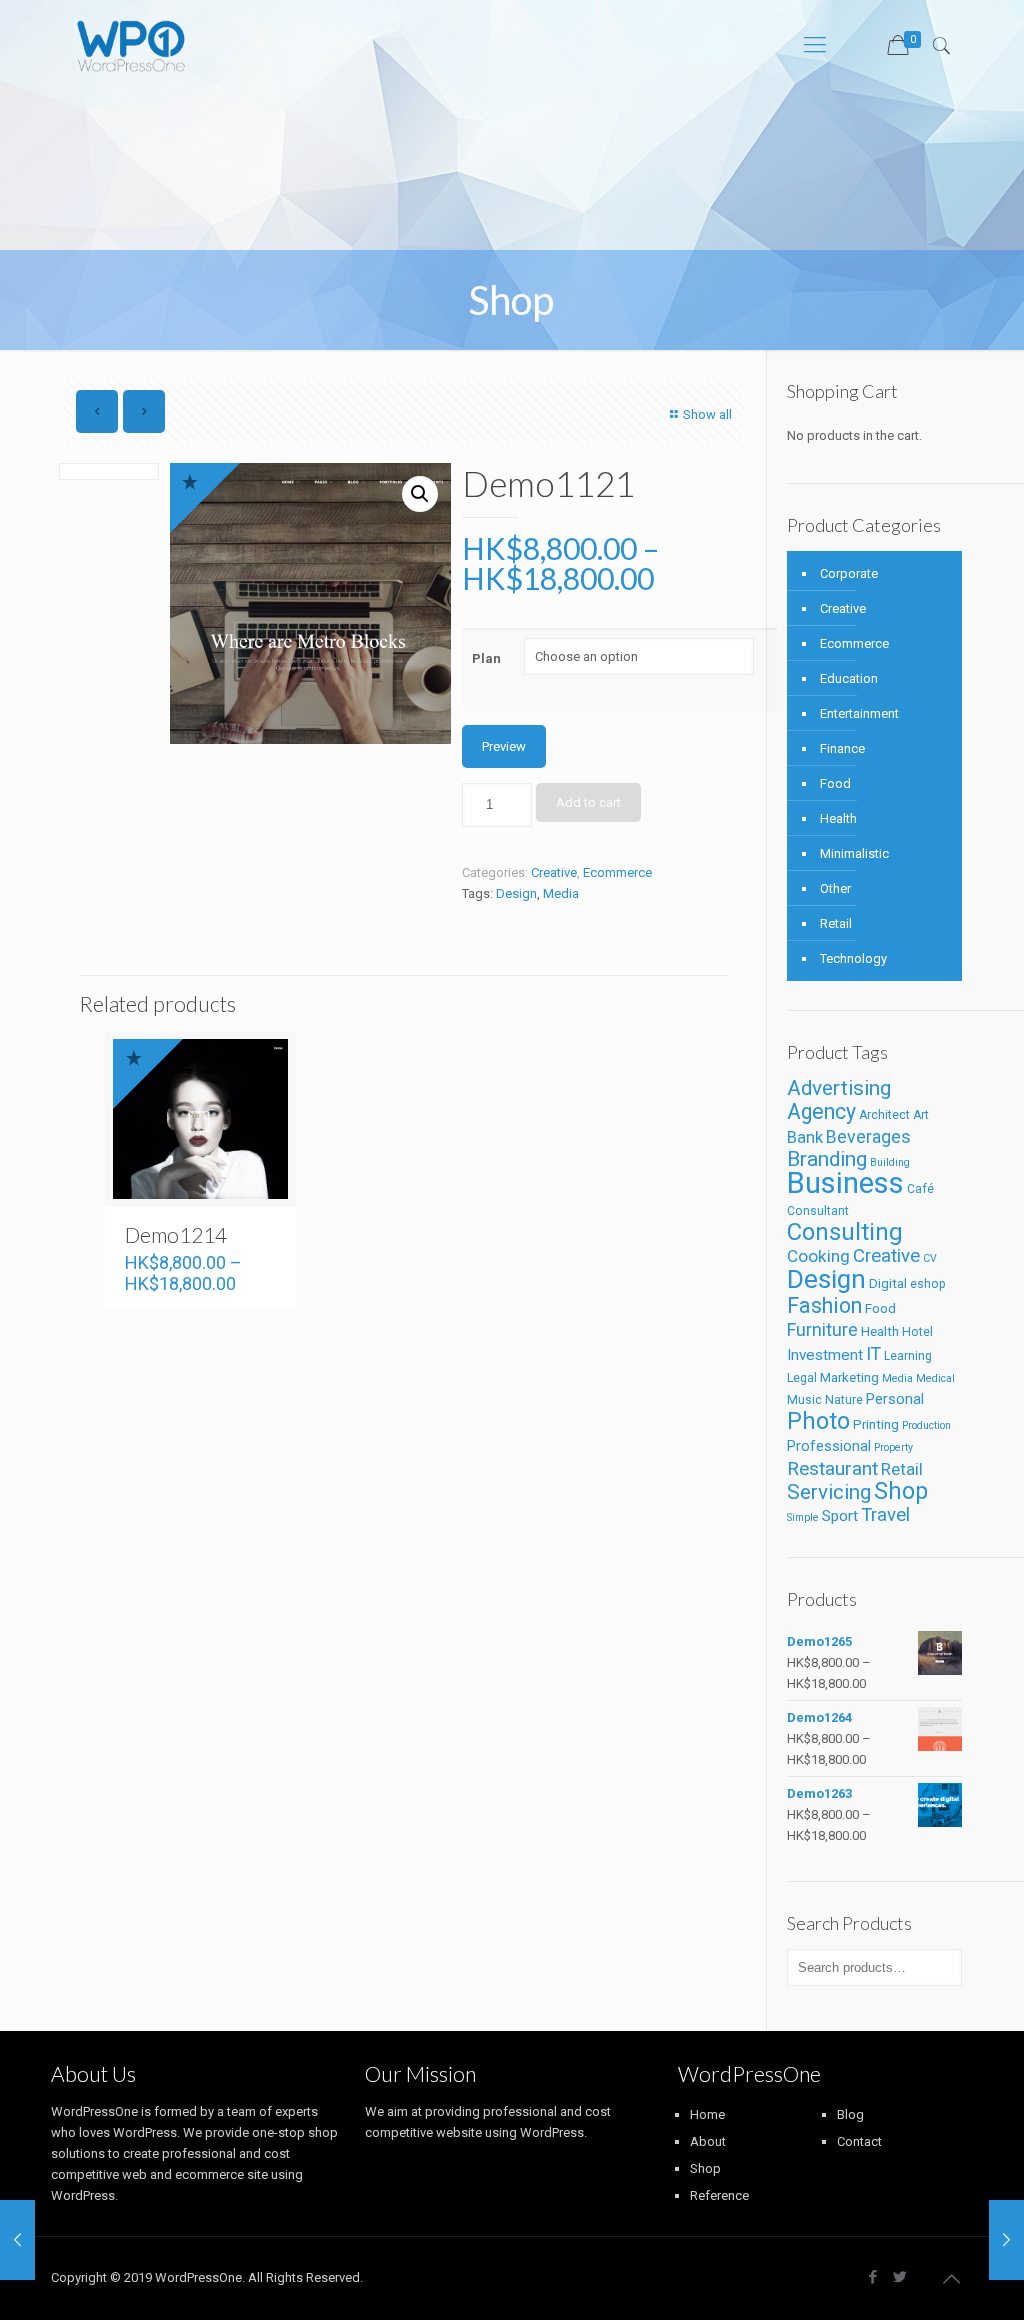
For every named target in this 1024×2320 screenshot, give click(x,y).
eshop (928, 1284)
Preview (504, 746)
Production (926, 1425)
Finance (842, 748)
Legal (802, 1378)
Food (835, 783)
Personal (895, 1399)
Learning (908, 1356)
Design (516, 893)
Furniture (822, 1329)
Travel (885, 1515)
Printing (876, 1424)
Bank (805, 1137)
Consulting (845, 1232)
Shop (901, 1491)
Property (893, 1447)
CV (930, 1258)
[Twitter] (900, 2277)
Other (835, 888)
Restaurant (832, 1468)
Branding (827, 1159)
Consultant (818, 1211)
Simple (803, 1517)
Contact (859, 2141)
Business (845, 1183)
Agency (821, 1111)
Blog (850, 2114)
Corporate (849, 573)
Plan (486, 658)
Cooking (818, 1256)
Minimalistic (854, 853)
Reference (719, 2195)
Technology (853, 958)
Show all (707, 414)
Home (707, 2114)
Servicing (829, 1492)
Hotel (917, 1332)
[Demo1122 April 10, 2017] (1006, 2240)
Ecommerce (617, 872)
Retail (836, 923)
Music (804, 1400)
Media (561, 893)
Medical (935, 1378)
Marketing (849, 1377)
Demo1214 (176, 1234)
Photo (818, 1421)
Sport (840, 1516)
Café (920, 1189)
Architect (884, 1115)
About (708, 2141)
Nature (844, 1400)
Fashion (824, 1305)
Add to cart (588, 802)
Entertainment (859, 713)
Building (890, 1162)
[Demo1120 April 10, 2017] (17, 2240)
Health (838, 818)
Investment (825, 1355)
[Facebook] (873, 2277)
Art (921, 1115)
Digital (888, 1283)
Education (849, 678)
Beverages (868, 1136)
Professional (829, 1446)
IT (873, 1353)
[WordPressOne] (131, 45)
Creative (554, 872)
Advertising (839, 1088)
